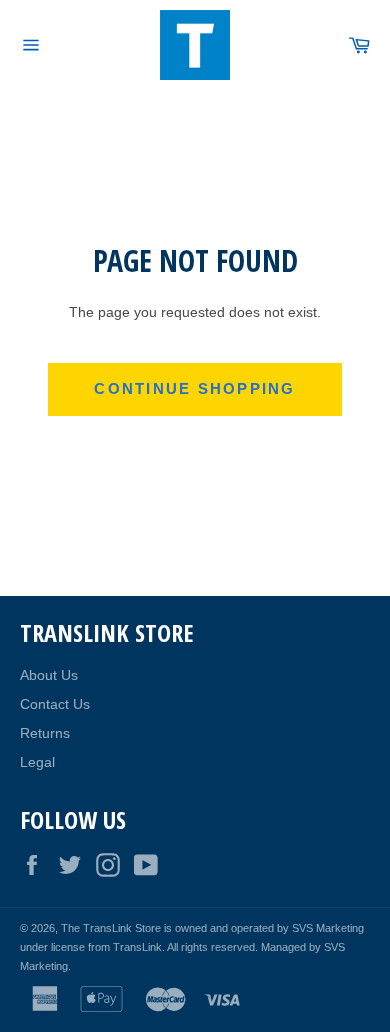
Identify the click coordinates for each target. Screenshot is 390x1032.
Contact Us (55, 704)
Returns (45, 733)
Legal (37, 762)
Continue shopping (194, 388)
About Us (49, 675)
